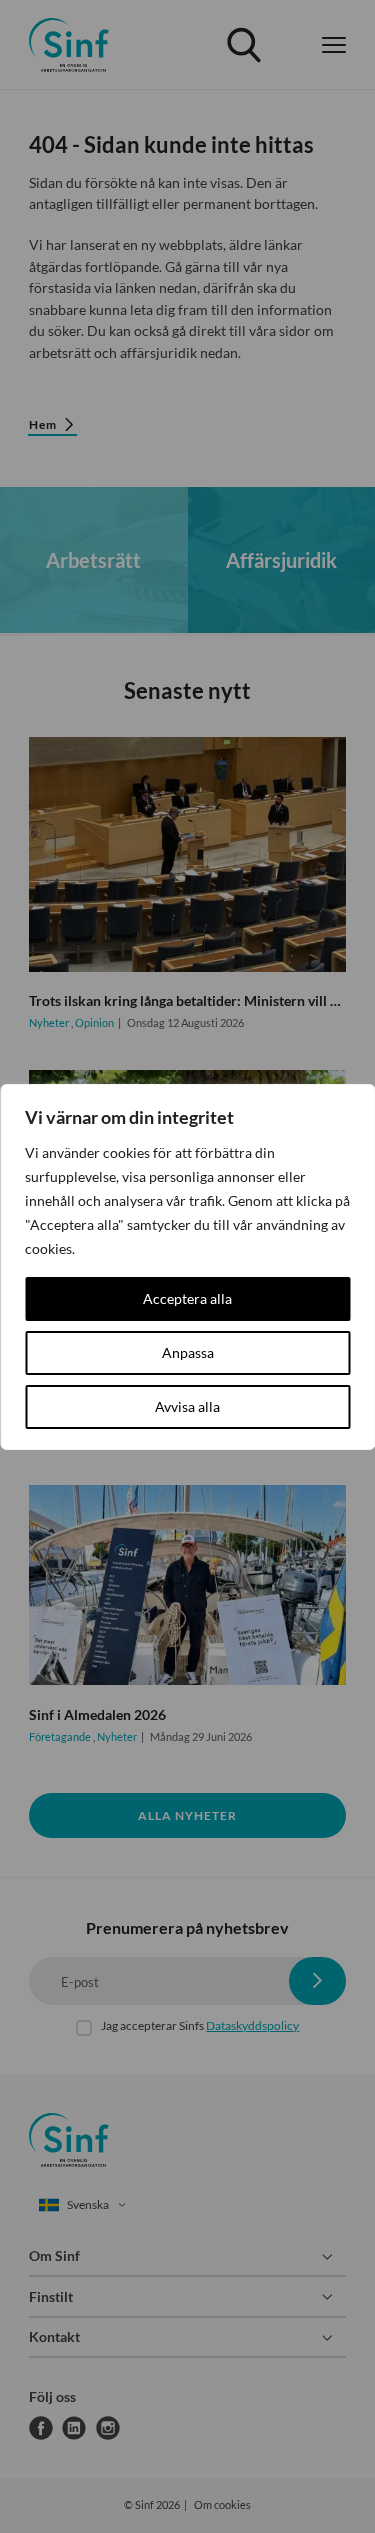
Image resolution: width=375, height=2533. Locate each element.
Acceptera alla (187, 1298)
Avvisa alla (187, 1406)
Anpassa (188, 1352)
